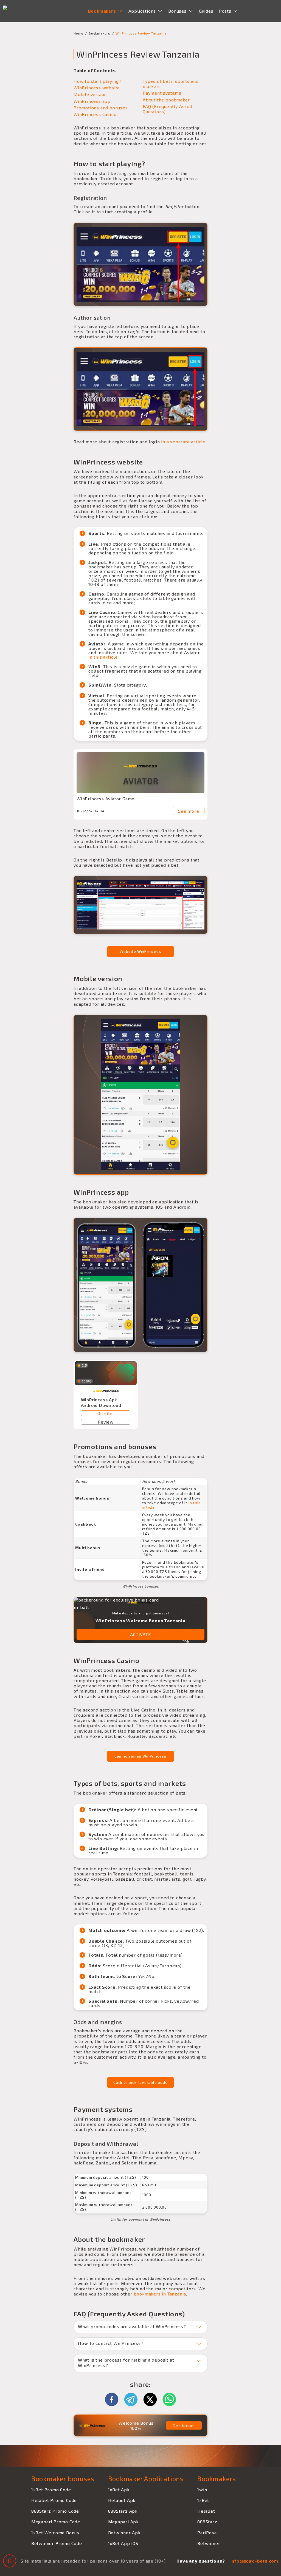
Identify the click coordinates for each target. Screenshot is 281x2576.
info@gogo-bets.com (254, 2561)
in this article (103, 657)
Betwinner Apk (124, 2533)
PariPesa (207, 2533)
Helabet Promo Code (54, 2500)
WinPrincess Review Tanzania (141, 33)
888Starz (207, 2522)
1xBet (203, 2500)
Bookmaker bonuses (63, 2479)
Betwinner (209, 2543)
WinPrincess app (92, 101)
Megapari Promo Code (56, 2522)
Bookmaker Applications (146, 2479)
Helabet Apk (122, 2500)
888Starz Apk (123, 2511)
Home (78, 33)
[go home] (17, 11)
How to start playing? (98, 81)
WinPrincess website (97, 88)
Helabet (206, 2511)
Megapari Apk (123, 2522)
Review (106, 1422)
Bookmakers (99, 33)
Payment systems (162, 93)
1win (202, 2489)
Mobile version (90, 94)
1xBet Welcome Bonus (55, 2533)
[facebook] (114, 2399)
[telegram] (134, 2399)
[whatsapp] (169, 2399)
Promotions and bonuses (101, 108)
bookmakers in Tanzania (160, 2294)
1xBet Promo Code (51, 2489)
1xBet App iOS (123, 2543)
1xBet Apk (119, 2489)
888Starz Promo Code (55, 2511)
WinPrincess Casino (95, 114)
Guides (206, 11)
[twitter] (153, 2399)
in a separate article (183, 442)
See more (189, 811)
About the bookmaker (166, 100)
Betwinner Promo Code (57, 2543)
